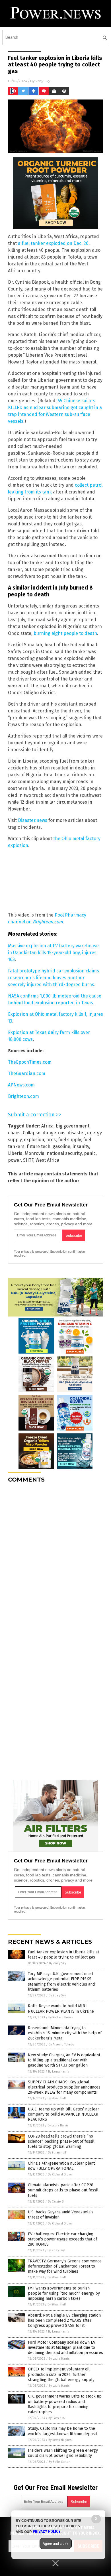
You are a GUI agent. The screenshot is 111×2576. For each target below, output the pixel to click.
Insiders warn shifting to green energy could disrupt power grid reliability (63, 2453)
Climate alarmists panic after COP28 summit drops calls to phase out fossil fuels (63, 2190)
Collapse (32, 1133)
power (14, 1160)
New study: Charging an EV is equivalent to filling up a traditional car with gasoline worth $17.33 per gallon (64, 2060)
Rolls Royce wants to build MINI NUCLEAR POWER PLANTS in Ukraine (61, 2009)
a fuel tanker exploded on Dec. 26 (53, 243)
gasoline (61, 1146)
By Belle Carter (59, 2462)
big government (73, 1126)
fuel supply (69, 1140)
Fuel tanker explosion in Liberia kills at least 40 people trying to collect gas (63, 1955)
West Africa (47, 1160)
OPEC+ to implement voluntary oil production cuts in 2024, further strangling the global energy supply (61, 2374)
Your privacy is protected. (32, 1252)
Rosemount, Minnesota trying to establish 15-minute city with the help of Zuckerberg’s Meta (65, 2033)
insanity (81, 1146)
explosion (34, 1140)
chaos (14, 1133)
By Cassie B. (56, 2202)
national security (64, 1153)
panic (90, 1153)
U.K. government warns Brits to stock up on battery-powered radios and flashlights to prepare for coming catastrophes (65, 2404)
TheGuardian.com (27, 1073)
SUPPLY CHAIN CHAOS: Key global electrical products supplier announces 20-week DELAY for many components (64, 2087)
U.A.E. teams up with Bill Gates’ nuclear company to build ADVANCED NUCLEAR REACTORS (63, 2114)
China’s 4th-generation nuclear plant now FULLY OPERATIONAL (61, 2166)
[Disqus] (55, 1559)
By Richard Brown (61, 2017)
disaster (76, 1133)
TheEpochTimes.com (30, 1062)
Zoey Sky (43, 81)
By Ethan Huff (57, 2098)
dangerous (54, 1133)
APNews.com (21, 1085)
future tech (39, 1146)
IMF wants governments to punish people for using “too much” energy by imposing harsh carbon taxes (64, 2293)
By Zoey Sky (57, 1963)
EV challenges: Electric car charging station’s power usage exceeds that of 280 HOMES (62, 2239)
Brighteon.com (23, 1096)
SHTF (28, 1160)
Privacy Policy (47, 2532)
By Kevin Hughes (60, 2440)
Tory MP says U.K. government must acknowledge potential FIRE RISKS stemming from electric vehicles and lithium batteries (61, 1982)
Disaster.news (33, 820)
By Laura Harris (58, 2072)
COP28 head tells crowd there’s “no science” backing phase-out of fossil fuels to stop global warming (61, 2141)
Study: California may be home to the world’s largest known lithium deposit (62, 2431)
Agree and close (56, 2544)
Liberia (15, 1153)
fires (51, 1140)
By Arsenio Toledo (61, 2044)
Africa (47, 1126)
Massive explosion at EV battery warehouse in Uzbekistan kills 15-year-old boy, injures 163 (53, 953)
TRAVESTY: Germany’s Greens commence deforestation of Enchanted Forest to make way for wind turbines (65, 2266)
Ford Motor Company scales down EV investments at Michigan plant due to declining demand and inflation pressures (65, 2348)
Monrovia (35, 1153)
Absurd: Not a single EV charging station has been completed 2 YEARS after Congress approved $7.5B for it (64, 2320)
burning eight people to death (65, 633)
